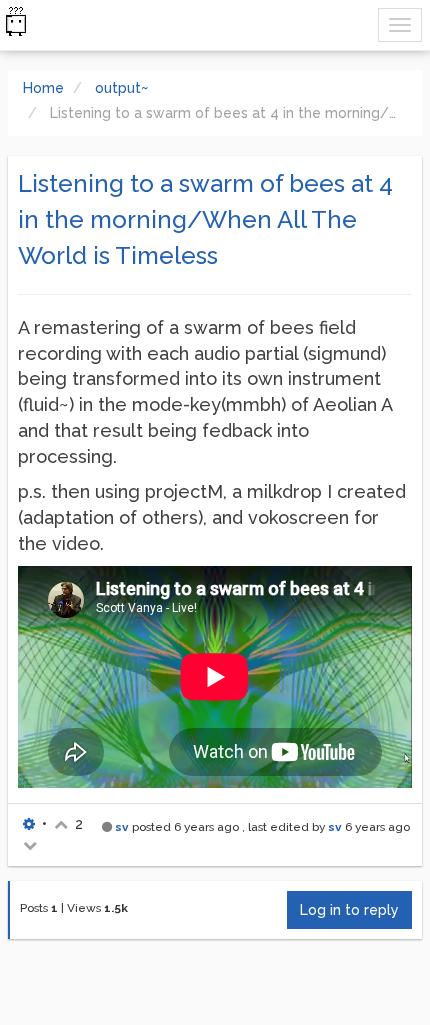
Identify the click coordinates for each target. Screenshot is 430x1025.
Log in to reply (349, 910)
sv (122, 827)
